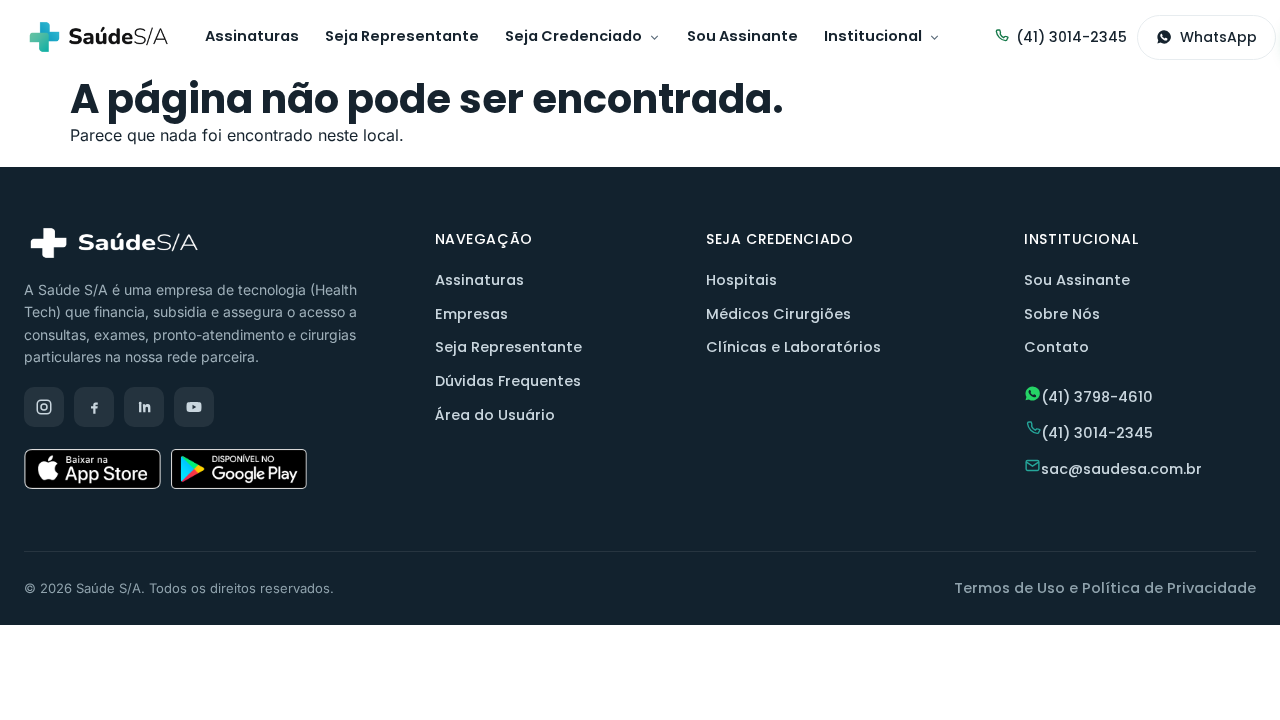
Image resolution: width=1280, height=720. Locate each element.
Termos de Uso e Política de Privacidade (1105, 588)
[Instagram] (44, 407)
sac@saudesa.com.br (1121, 469)
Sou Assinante (742, 36)
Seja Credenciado (573, 36)
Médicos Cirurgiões (778, 314)
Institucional (873, 36)
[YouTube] (194, 407)
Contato (1056, 347)
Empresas (471, 314)
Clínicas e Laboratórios (793, 347)
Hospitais (741, 280)
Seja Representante (402, 36)
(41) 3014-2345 (1071, 37)
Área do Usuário (495, 415)
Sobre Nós (1062, 314)
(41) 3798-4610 (1097, 397)
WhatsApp (1218, 37)
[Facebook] (94, 407)
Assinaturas (252, 36)
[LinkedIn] (144, 407)
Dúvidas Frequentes (508, 381)
